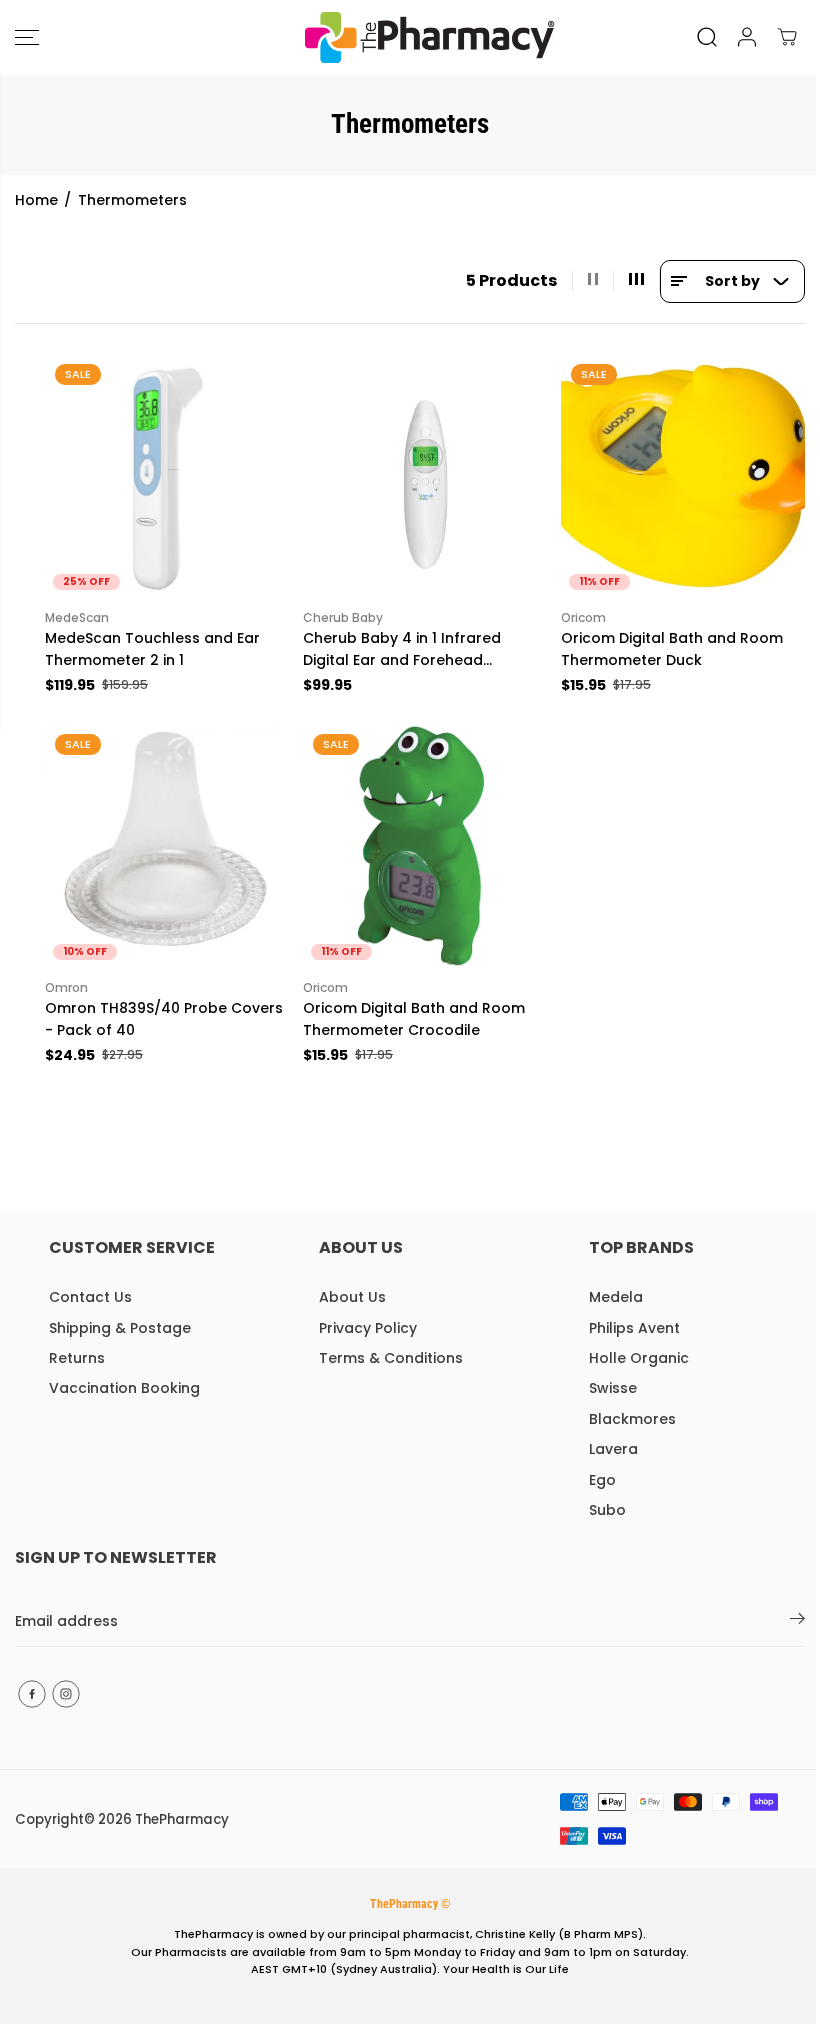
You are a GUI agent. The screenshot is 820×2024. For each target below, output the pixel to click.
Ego (602, 1480)
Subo (607, 1510)
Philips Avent (634, 1328)
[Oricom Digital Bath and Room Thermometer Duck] (683, 476)
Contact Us (90, 1297)
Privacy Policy (368, 1328)
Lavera (613, 1449)
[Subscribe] (797, 1622)
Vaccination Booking (124, 1388)
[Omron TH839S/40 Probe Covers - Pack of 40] (167, 846)
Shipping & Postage (120, 1328)
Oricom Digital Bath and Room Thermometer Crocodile (414, 1019)
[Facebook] (32, 1694)
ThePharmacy (182, 1819)
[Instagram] (66, 1694)
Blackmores (632, 1419)
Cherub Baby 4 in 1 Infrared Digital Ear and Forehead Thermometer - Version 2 (402, 650)
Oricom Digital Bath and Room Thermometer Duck (672, 649)
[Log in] (747, 37)
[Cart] (787, 37)
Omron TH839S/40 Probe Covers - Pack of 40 (164, 1019)
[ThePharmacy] (405, 37)
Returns (77, 1358)
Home (36, 200)
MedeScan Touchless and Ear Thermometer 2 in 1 (152, 649)
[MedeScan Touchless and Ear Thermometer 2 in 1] (167, 476)
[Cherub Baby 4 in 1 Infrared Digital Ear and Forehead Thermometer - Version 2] (425, 476)
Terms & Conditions (391, 1358)
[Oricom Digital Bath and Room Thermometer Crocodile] (425, 846)
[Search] (707, 37)
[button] (27, 37)
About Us (352, 1297)
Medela (616, 1297)
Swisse (613, 1388)
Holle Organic (639, 1358)
